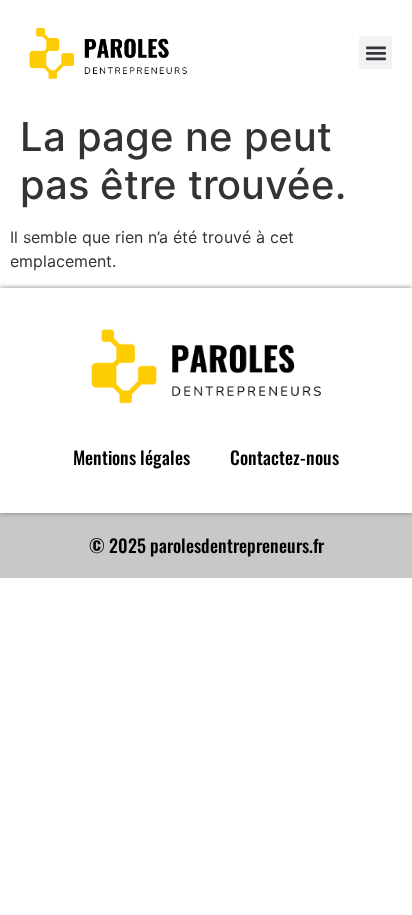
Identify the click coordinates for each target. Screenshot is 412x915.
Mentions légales (131, 457)
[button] (375, 52)
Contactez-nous (284, 457)
